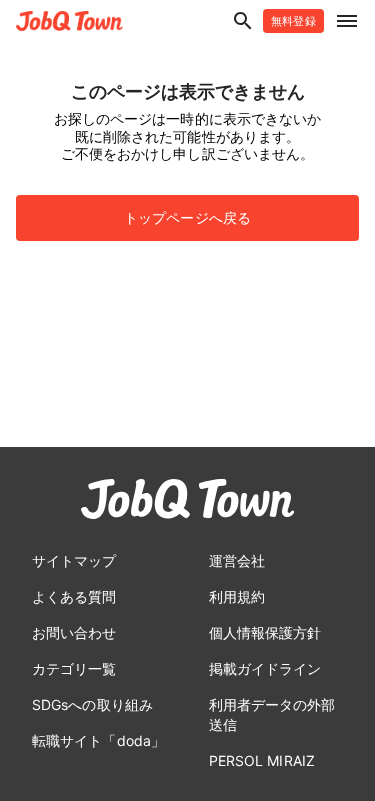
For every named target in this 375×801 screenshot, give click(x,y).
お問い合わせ (74, 632)
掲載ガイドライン (265, 668)
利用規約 (237, 596)
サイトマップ (74, 560)
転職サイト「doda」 (98, 740)
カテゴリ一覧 (74, 668)
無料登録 (293, 21)
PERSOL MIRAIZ (262, 760)
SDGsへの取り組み (92, 704)
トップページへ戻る (187, 217)
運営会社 (237, 560)
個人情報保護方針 (265, 632)
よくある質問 (74, 596)
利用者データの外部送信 (272, 714)
